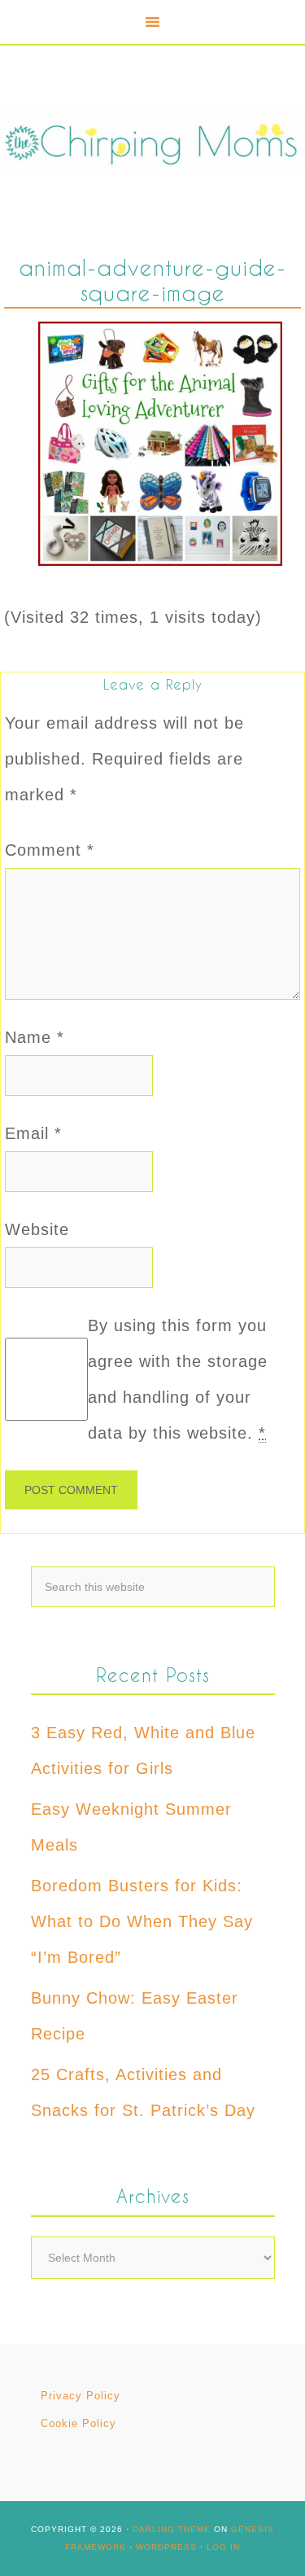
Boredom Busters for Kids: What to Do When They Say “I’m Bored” (142, 1921)
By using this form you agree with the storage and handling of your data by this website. (178, 1379)
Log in (223, 2547)
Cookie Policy (78, 2423)
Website (37, 1229)
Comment (50, 850)
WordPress (166, 2547)
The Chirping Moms (152, 141)
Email (33, 1133)
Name (35, 1037)
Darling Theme (172, 2529)
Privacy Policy (81, 2396)
